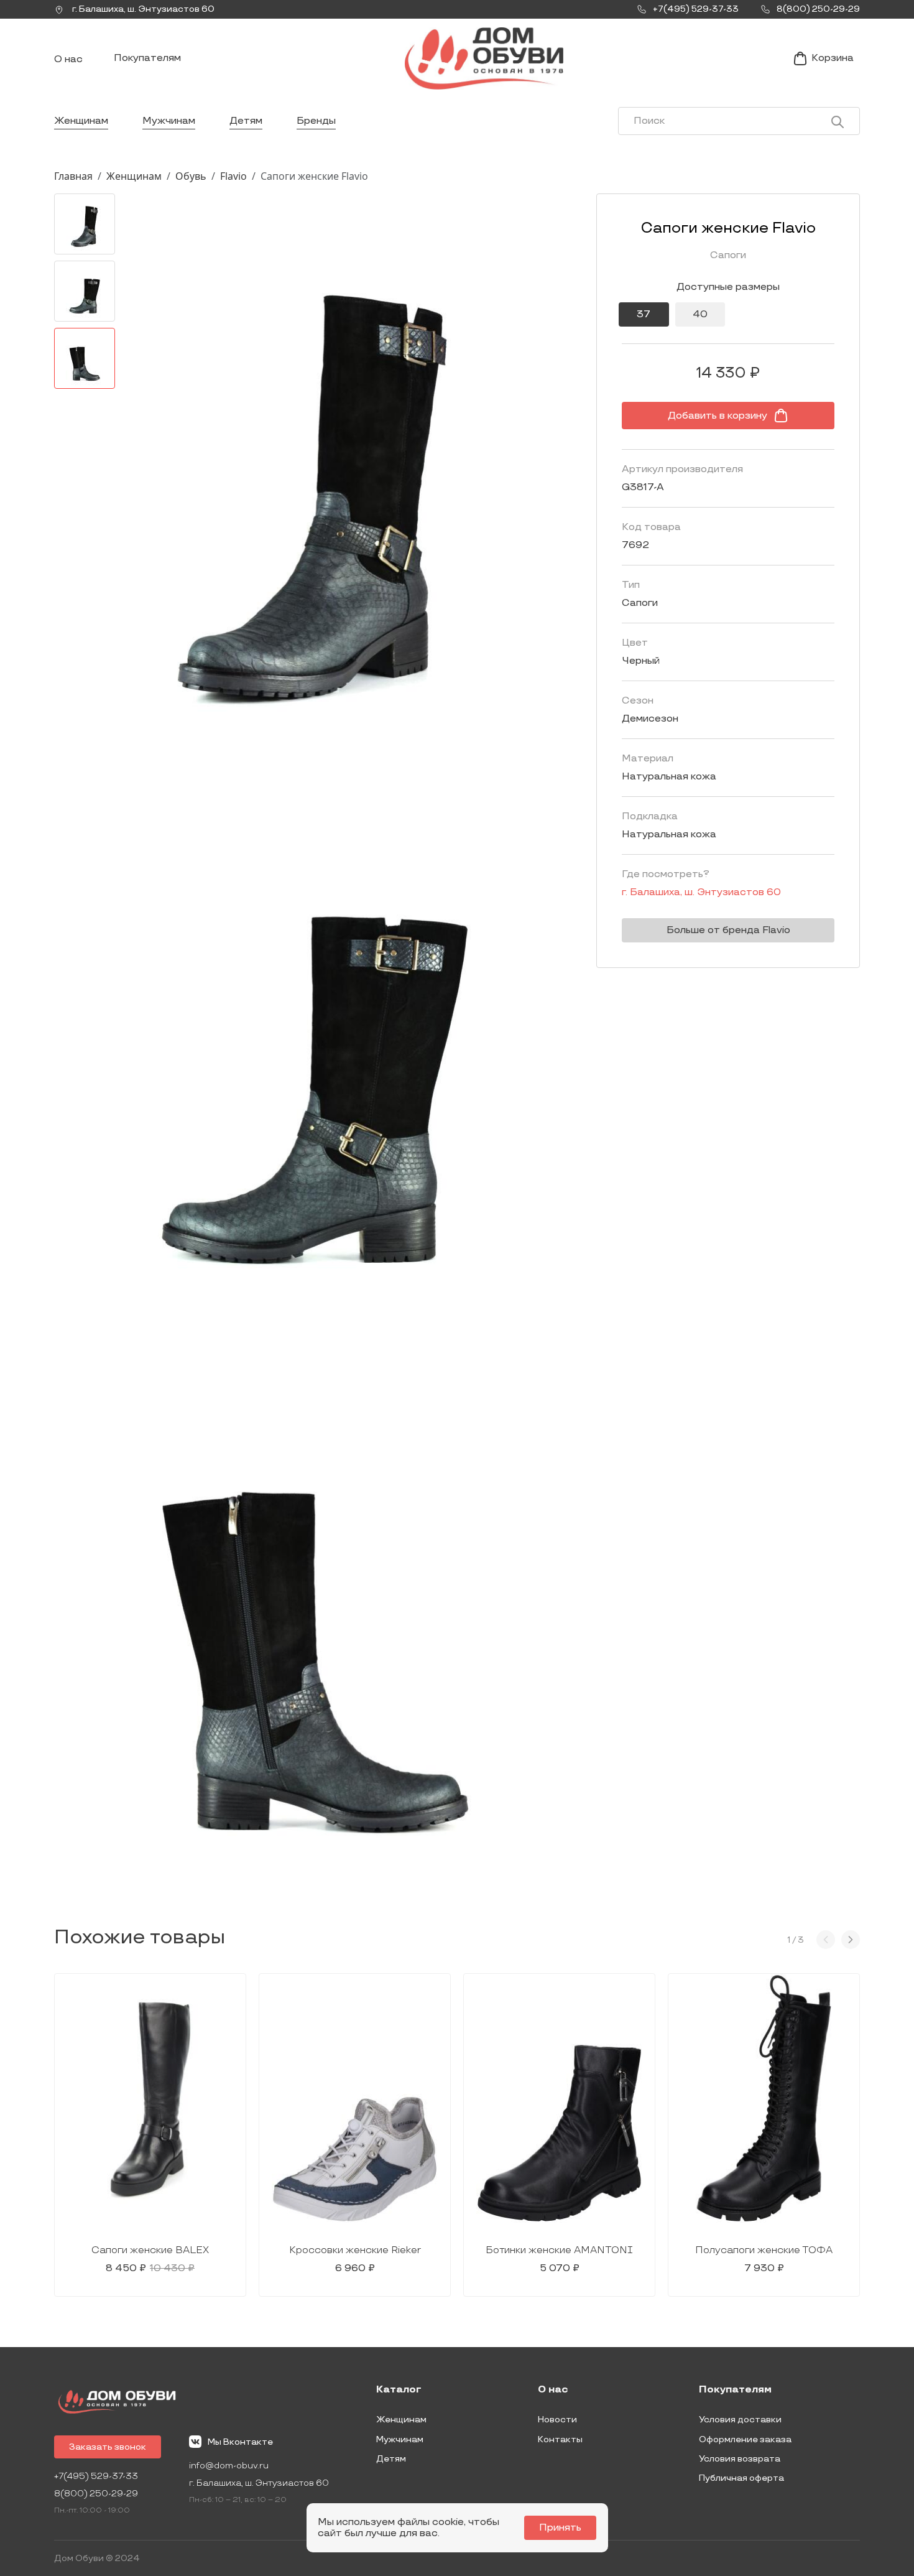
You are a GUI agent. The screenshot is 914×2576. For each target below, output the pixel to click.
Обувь (191, 176)
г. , (142, 9)
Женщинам (81, 121)
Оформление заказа (745, 2439)
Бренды (316, 121)
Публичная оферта (741, 2478)
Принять (560, 2528)
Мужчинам (169, 121)
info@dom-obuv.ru (229, 2466)
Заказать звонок (108, 2447)
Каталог (399, 2390)
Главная (73, 176)
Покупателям (147, 58)
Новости (557, 2420)
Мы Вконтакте (240, 2442)
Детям (246, 121)
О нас (68, 59)
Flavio (233, 176)
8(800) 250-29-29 (96, 2494)
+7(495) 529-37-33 (96, 2476)
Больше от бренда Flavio (728, 930)
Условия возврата (740, 2459)
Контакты (560, 2439)
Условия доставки (740, 2420)
